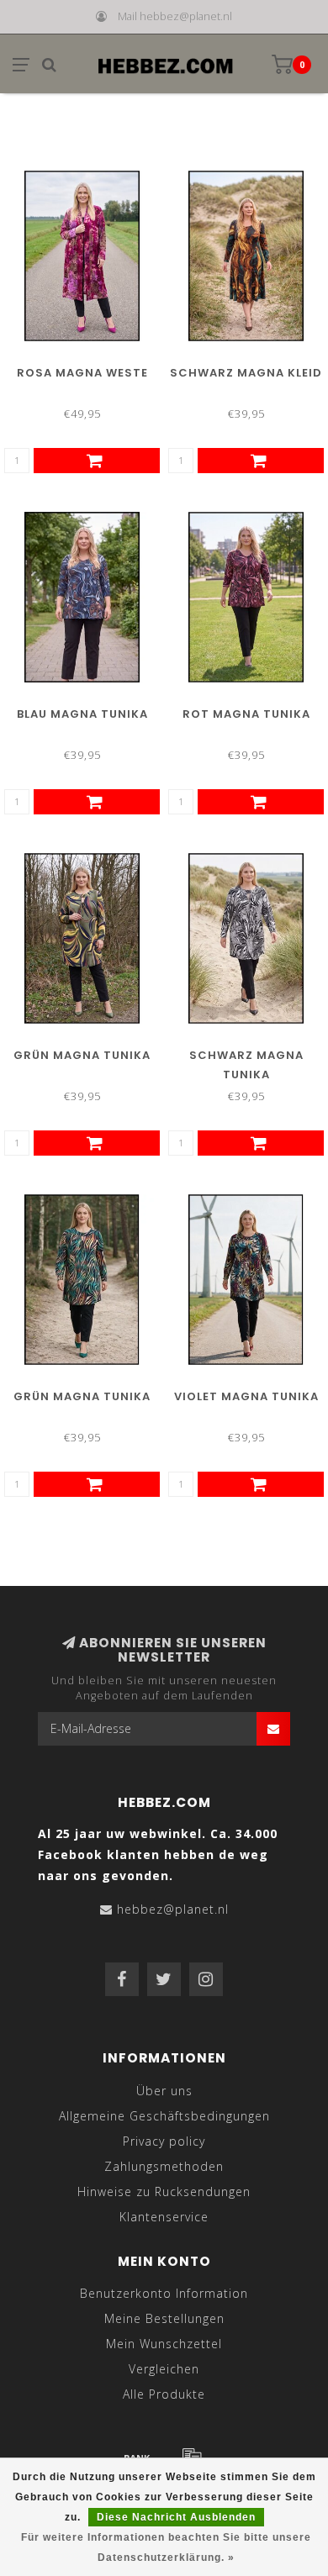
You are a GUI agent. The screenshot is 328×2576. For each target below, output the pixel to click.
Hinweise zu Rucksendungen (164, 2191)
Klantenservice (164, 2217)
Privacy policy (164, 2141)
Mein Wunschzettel (164, 2344)
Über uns (164, 2091)
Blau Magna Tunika (82, 714)
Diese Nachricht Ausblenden (176, 2517)
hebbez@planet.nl (173, 1909)
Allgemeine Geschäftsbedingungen (164, 2116)
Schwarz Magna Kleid (246, 373)
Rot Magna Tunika (246, 714)
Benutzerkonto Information (164, 2293)
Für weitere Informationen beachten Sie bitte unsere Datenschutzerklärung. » (166, 2547)
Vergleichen (164, 2369)
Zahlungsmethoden (164, 2166)
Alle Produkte (164, 2394)
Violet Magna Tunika (246, 1396)
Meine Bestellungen (164, 2318)
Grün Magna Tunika (82, 1055)
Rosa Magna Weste (82, 373)
